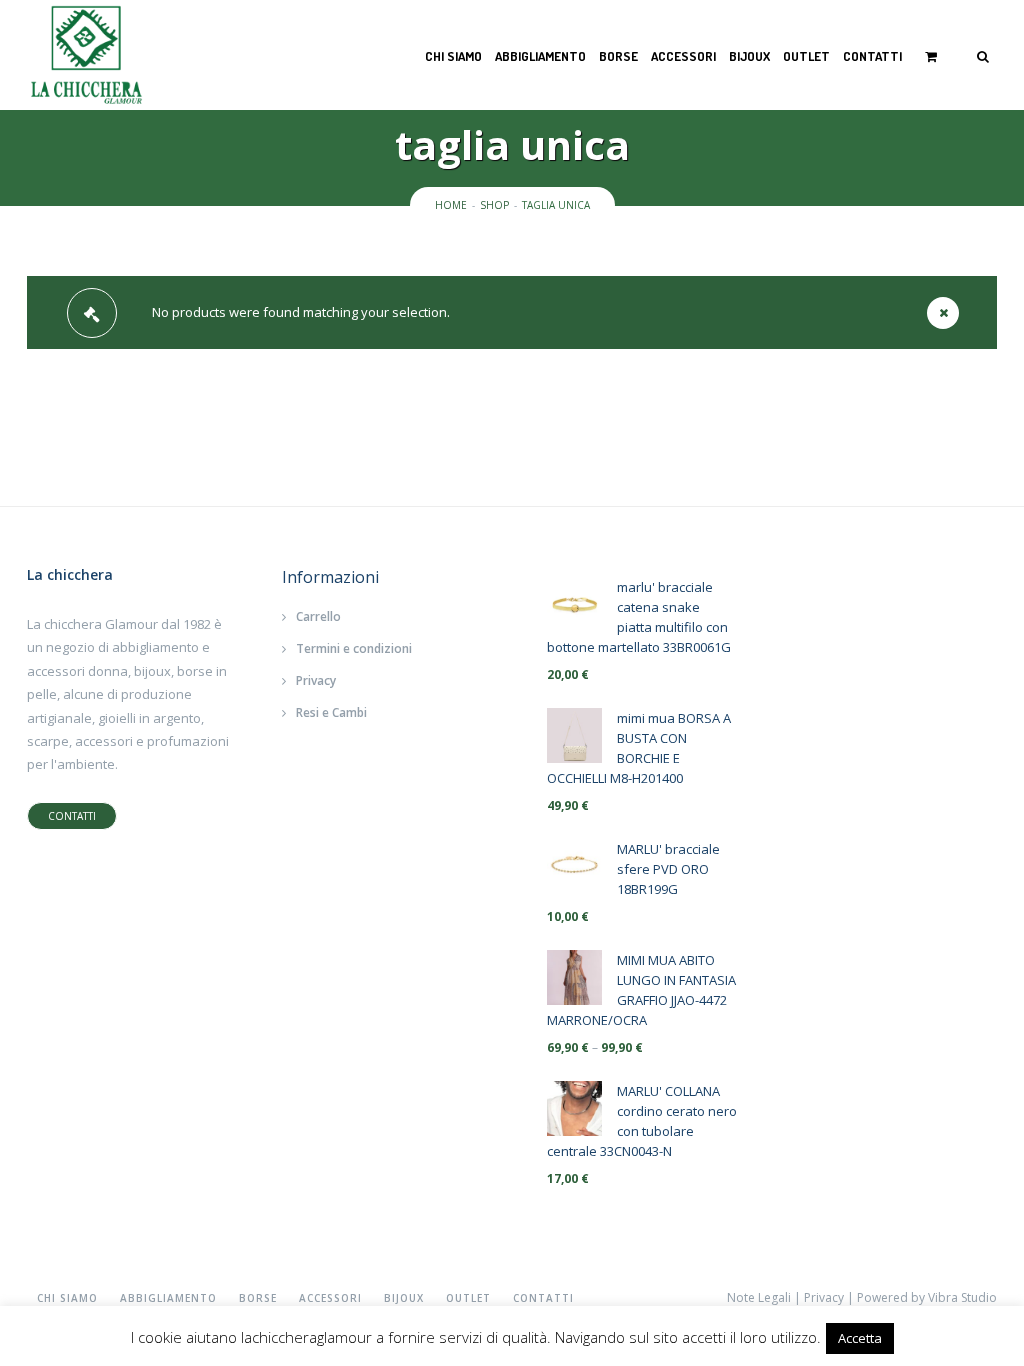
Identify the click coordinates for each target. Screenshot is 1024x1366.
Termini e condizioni (354, 648)
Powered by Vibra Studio (927, 1297)
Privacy (316, 680)
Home (451, 205)
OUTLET (806, 56)
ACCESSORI (683, 56)
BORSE (618, 56)
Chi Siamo (453, 56)
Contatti (872, 56)
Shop (494, 205)
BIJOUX (749, 56)
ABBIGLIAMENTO (540, 56)
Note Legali (759, 1297)
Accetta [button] (860, 1338)
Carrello (318, 616)
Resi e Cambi (331, 712)
